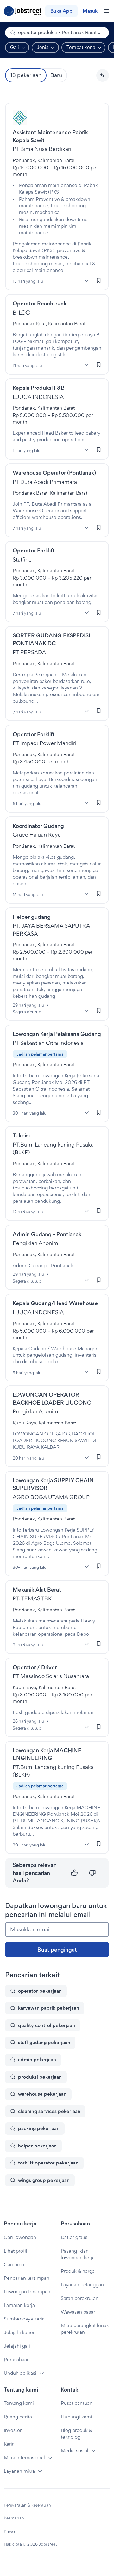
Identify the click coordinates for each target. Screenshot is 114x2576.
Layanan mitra (19, 2471)
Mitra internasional (24, 2457)
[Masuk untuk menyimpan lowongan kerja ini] (99, 280)
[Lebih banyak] (86, 280)
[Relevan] (75, 1873)
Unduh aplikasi (20, 2373)
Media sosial (75, 2450)
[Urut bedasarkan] (103, 75)
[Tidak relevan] (92, 1873)
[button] (103, 75)
